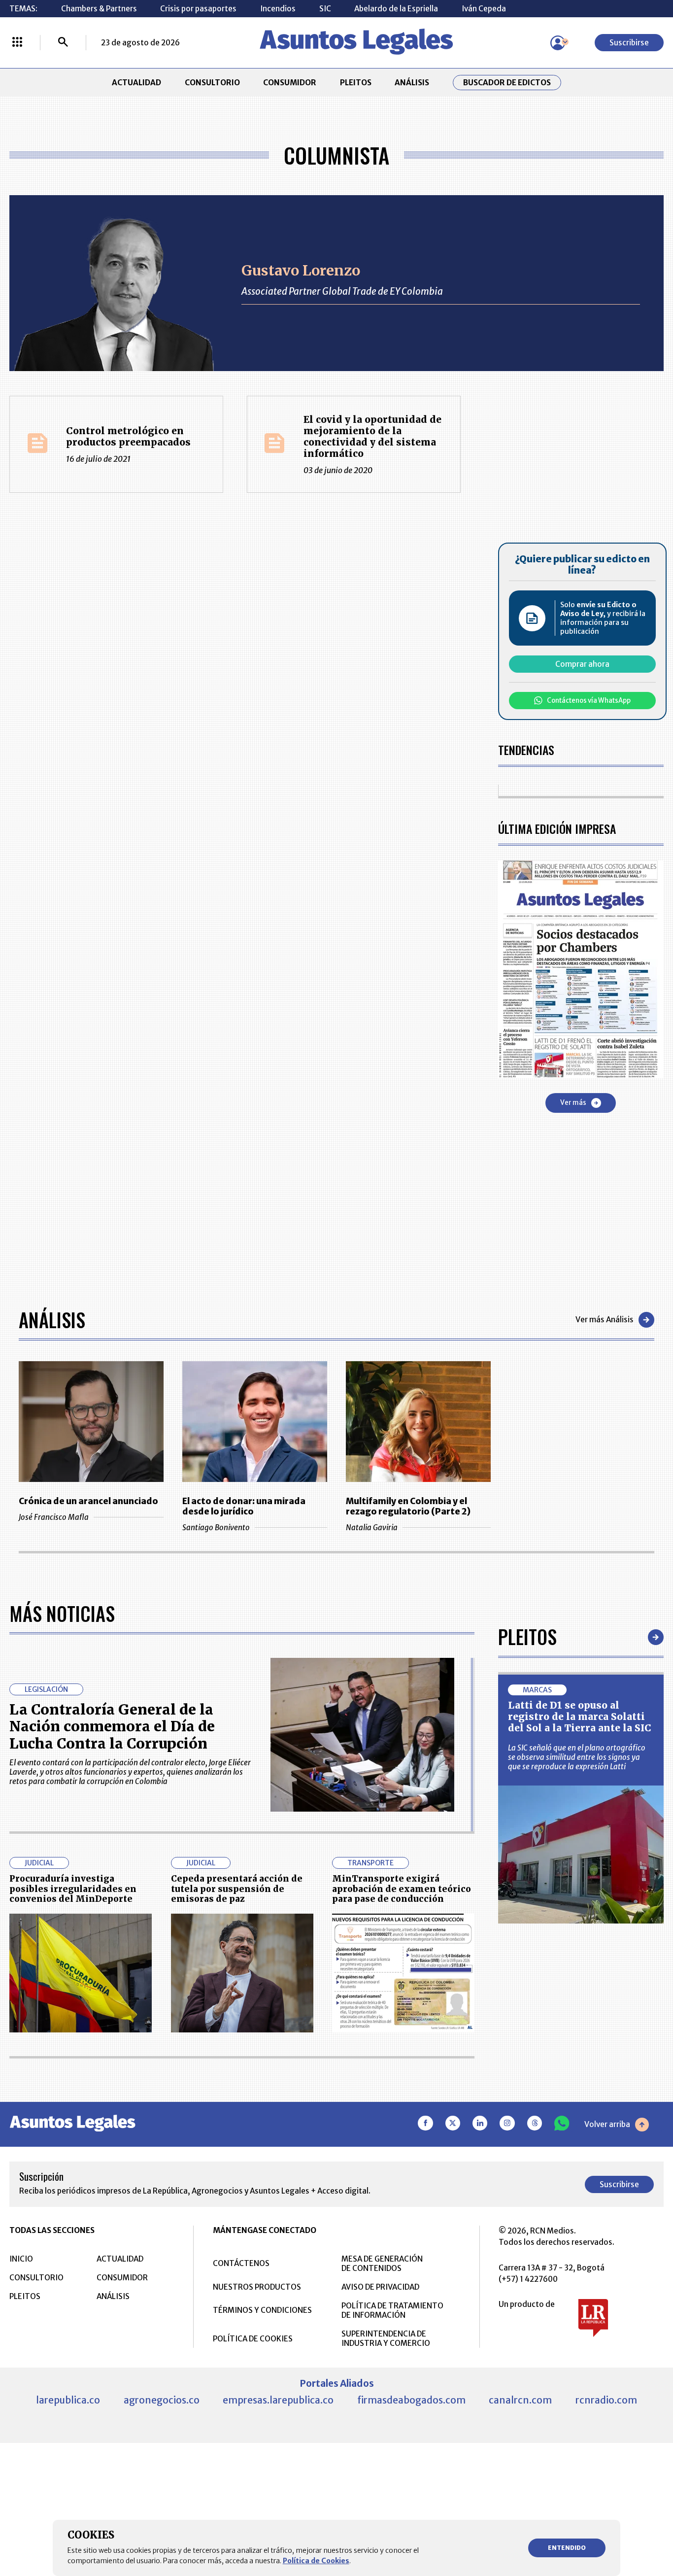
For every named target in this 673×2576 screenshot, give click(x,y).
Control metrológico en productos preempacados (128, 436)
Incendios (278, 9)
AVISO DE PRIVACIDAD (380, 2287)
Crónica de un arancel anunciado (88, 1501)
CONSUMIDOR (290, 83)
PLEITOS (356, 83)
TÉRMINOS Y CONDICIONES (262, 2310)
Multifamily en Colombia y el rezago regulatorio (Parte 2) (408, 1507)
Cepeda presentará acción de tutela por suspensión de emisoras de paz (237, 1889)
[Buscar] (63, 43)
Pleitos (527, 1637)
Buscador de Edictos (507, 83)
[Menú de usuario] (558, 43)
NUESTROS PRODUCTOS (257, 2287)
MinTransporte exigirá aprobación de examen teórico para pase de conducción (402, 1889)
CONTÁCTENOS (241, 2263)
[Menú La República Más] (17, 43)
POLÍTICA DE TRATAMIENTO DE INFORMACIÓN (392, 2310)
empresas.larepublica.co (278, 2400)
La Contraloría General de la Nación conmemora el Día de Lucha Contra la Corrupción (112, 1727)
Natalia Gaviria (372, 1528)
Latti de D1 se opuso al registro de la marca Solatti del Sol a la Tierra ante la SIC (580, 1717)
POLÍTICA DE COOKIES (253, 2339)
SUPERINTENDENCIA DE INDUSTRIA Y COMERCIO (386, 2338)
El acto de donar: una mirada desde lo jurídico (244, 1507)
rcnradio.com (606, 2400)
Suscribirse (629, 43)
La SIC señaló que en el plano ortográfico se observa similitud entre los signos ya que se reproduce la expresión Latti (577, 1757)
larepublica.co (68, 2400)
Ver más (573, 1103)
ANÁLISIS (412, 83)
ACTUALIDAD (136, 83)
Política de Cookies (316, 2561)
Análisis (52, 1320)
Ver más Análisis (605, 1320)
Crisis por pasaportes (198, 9)
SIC (325, 9)
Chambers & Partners (99, 9)
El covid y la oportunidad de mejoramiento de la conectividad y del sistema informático (372, 436)
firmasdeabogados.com (411, 2400)
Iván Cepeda (484, 9)
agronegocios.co (162, 2400)
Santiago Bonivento (216, 1528)
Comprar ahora (582, 664)
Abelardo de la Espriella (396, 9)
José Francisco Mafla (54, 1517)
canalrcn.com (520, 2400)
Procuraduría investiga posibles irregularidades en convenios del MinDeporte (73, 1889)
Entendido (567, 2548)
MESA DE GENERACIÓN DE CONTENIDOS (382, 2264)
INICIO (21, 2259)
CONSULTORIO (212, 83)
